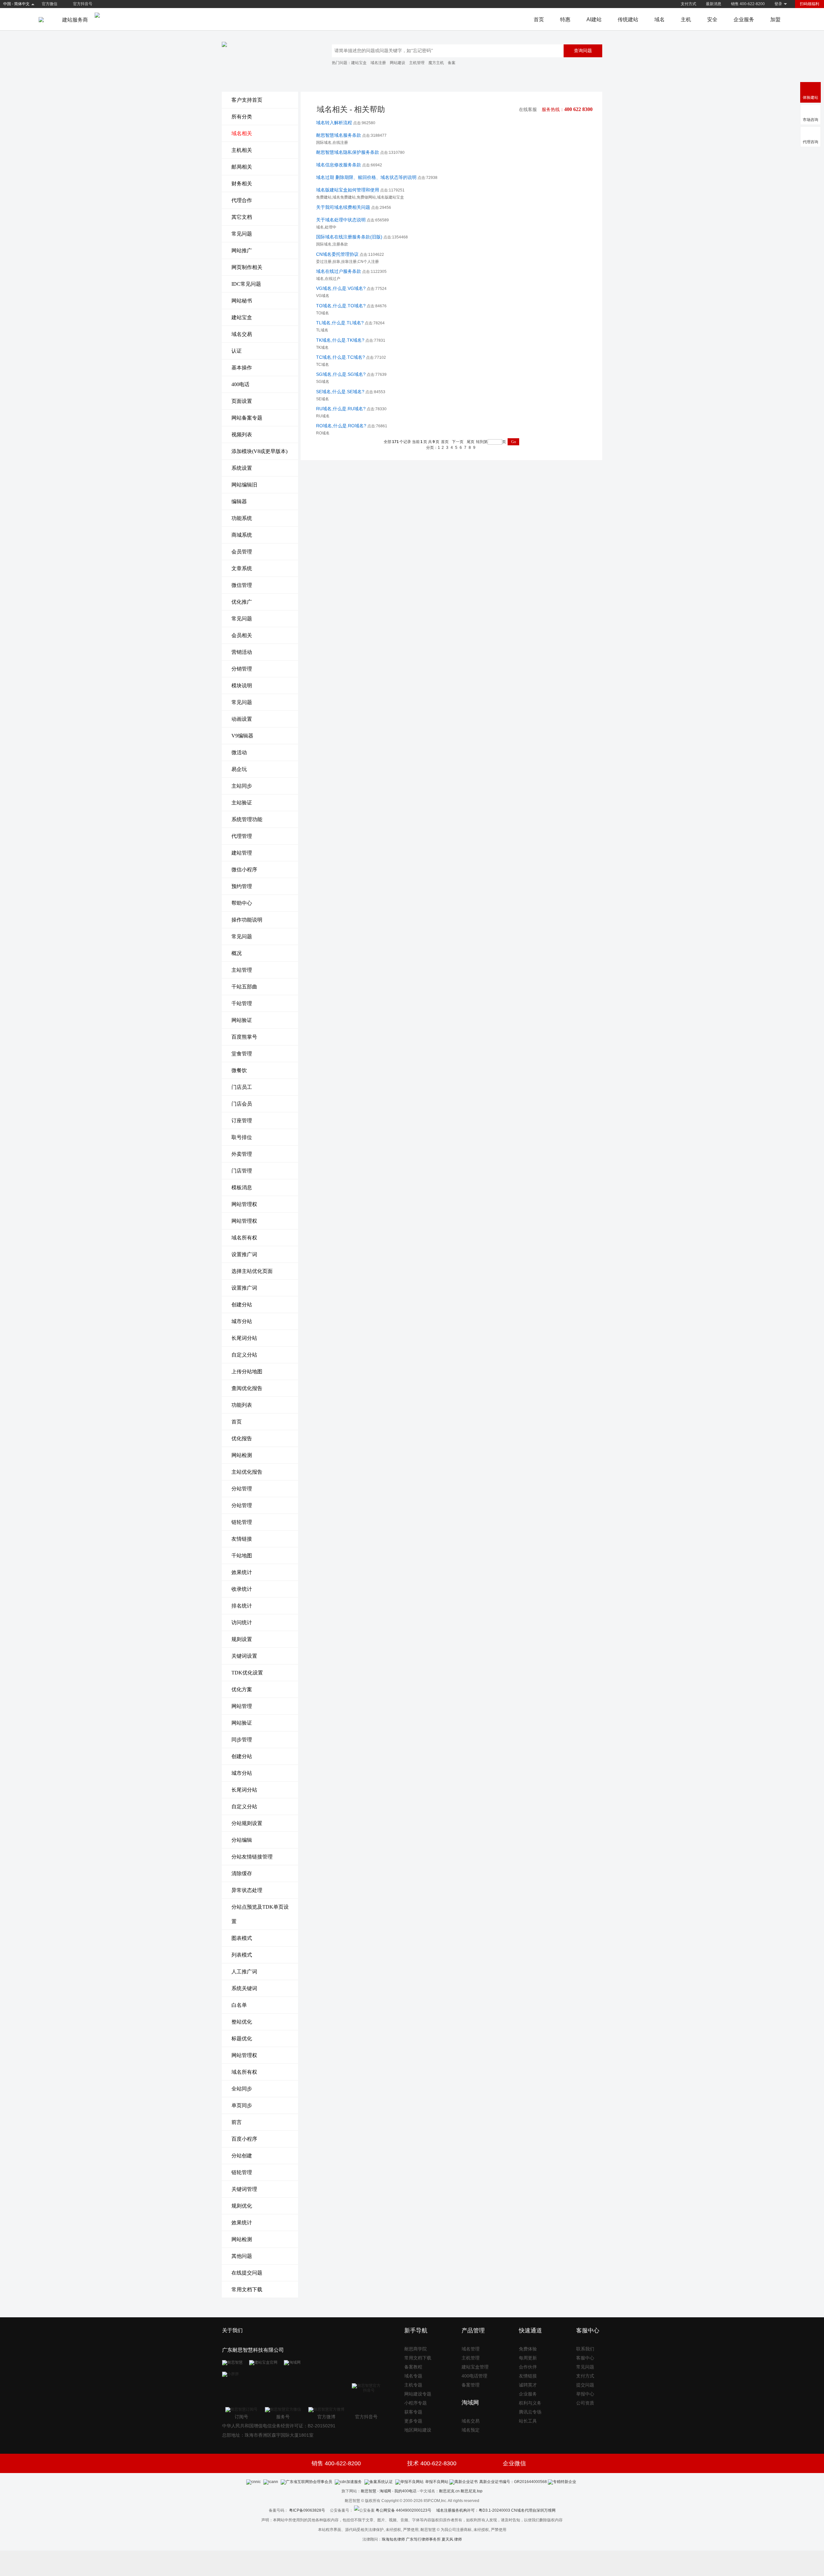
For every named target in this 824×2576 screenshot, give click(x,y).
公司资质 (585, 2403)
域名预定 (471, 2430)
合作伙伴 (528, 2367)
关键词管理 (244, 2189)
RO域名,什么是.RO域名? (341, 426)
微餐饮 (239, 1070)
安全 (712, 19)
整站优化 (242, 2022)
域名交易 (242, 334)
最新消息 (714, 4)
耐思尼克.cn (449, 2491)
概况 (237, 953)
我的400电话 (405, 2491)
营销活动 (242, 652)
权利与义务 (530, 2403)
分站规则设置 (247, 1823)
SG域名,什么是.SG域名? (341, 374)
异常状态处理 (247, 1890)
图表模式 (242, 1938)
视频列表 (242, 435)
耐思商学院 (416, 2349)
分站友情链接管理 (252, 1857)
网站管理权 (244, 1204)
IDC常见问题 (246, 284)
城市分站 (242, 1321)
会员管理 (242, 552)
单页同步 (242, 2105)
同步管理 (242, 1740)
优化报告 (242, 1438)
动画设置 (242, 719)
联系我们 (585, 2349)
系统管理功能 (247, 819)
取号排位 (242, 1137)
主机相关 (242, 150)
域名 (660, 19)
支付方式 (688, 4)
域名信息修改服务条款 (339, 165)
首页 (539, 19)
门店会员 (242, 1104)
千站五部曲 (244, 987)
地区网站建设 (418, 2430)
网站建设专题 (418, 2394)
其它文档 (242, 217)
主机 (686, 19)
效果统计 (242, 1572)
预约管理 (242, 886)
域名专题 (413, 2376)
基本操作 (242, 368)
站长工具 (528, 2421)
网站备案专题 (247, 418)
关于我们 (232, 2330)
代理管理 (242, 836)
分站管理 (242, 1489)
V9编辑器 (242, 736)
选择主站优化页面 (252, 1271)
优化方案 (242, 1689)
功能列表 (242, 1405)
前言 (237, 2122)
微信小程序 (244, 870)
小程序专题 (416, 2403)
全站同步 (242, 2089)
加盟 (775, 19)
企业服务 (744, 19)
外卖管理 (242, 1154)
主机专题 (413, 2385)
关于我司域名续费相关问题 (343, 207)
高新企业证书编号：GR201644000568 (513, 2482)
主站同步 (242, 786)
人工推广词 (244, 1972)
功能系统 (242, 518)
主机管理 (417, 63)
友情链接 (242, 1539)
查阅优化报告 (247, 1388)
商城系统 (242, 535)
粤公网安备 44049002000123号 (406, 2510)
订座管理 (242, 1121)
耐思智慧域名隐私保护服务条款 (348, 152)
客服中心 (585, 2358)
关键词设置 (244, 1656)
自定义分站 (244, 1355)
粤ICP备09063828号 (307, 2510)
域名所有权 (244, 1238)
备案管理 (471, 2385)
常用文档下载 (247, 2289)
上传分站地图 (247, 1371)
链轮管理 (242, 1522)
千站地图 (242, 1556)
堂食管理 (242, 1054)
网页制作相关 (247, 267)
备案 (452, 63)
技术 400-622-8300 (432, 2463)
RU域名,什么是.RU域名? (341, 409)
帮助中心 (242, 903)
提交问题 (585, 2385)
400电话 (240, 384)
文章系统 (242, 568)
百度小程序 (244, 2139)
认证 (237, 351)
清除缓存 (242, 1873)
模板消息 (242, 1187)
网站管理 (242, 1706)
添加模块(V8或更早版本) (259, 451)
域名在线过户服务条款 (339, 271)
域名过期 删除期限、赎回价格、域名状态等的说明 (366, 177)
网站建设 (398, 63)
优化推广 (242, 602)
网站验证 (242, 1020)
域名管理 (471, 2349)
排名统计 (242, 1606)
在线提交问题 (247, 2273)
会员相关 (242, 635)
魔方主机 (436, 63)
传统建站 (628, 19)
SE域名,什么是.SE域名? (340, 392)
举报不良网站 (437, 2482)
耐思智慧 (369, 2491)
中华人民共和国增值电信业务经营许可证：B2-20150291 (279, 2426)
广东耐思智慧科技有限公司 (253, 2350)
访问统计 (242, 1622)
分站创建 (242, 2156)
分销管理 (242, 669)
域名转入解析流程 (334, 123)
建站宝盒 (359, 63)
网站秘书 (242, 301)
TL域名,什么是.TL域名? (340, 323)
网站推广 (242, 250)
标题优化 (242, 2039)
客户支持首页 (247, 100)
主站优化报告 (247, 1472)
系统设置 (242, 468)
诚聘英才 (528, 2385)
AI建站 (594, 19)
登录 (778, 4)
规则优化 (242, 2206)
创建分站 (242, 1305)
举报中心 (585, 2394)
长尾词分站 (244, 1338)
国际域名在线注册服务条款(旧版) (349, 237)
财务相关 (242, 184)
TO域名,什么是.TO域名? (341, 306)
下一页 (458, 442)
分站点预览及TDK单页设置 (260, 1914)
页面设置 (242, 401)
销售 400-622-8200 (748, 4)
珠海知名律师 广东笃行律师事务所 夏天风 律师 (422, 2539)
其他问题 (242, 2256)
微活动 (239, 752)
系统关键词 (244, 1988)
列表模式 (242, 1955)
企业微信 (514, 2463)
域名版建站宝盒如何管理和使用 (348, 190)
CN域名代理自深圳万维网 (533, 2510)
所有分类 (242, 117)
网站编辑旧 (244, 485)
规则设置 (242, 1639)
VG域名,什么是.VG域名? (341, 288)
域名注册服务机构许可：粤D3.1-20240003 (473, 2510)
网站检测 (242, 1455)
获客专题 (413, 2412)
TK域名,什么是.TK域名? (340, 340)
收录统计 (242, 1589)
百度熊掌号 (244, 1037)
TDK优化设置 (247, 1673)
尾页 (471, 442)
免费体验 (528, 2349)
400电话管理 (474, 2376)
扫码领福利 (810, 4)
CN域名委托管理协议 (337, 254)
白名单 (239, 2005)
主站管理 (242, 970)
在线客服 (528, 110)
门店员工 (242, 1087)
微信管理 (242, 585)
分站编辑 (242, 1840)
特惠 (565, 19)
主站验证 (242, 803)
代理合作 (242, 200)
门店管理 (242, 1171)
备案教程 (413, 2367)
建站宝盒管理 (475, 2367)
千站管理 (242, 1003)
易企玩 (239, 769)
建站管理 (242, 853)
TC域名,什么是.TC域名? (341, 357)
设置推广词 (244, 1254)
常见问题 (242, 234)
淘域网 (385, 2491)
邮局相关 (242, 167)
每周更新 (528, 2358)
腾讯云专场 (530, 2412)
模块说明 (242, 686)
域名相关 (242, 133)
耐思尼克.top (472, 2491)
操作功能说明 (247, 920)
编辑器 (239, 501)
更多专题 (413, 2421)
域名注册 (378, 63)
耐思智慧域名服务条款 (339, 135)
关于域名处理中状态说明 (341, 220)
